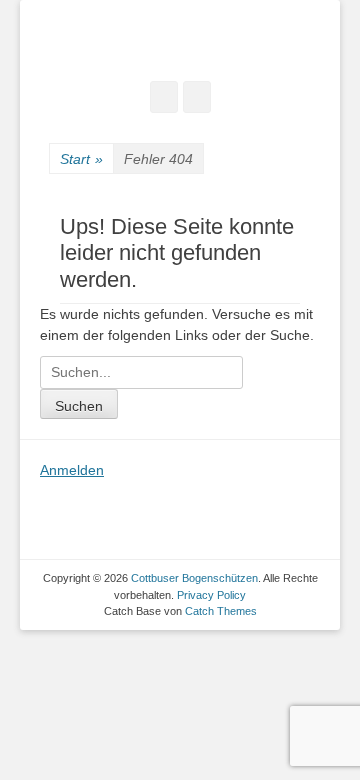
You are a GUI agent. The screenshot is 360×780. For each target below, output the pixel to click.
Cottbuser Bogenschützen (194, 578)
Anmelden (72, 470)
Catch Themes (221, 611)
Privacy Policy (211, 595)
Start (81, 159)
